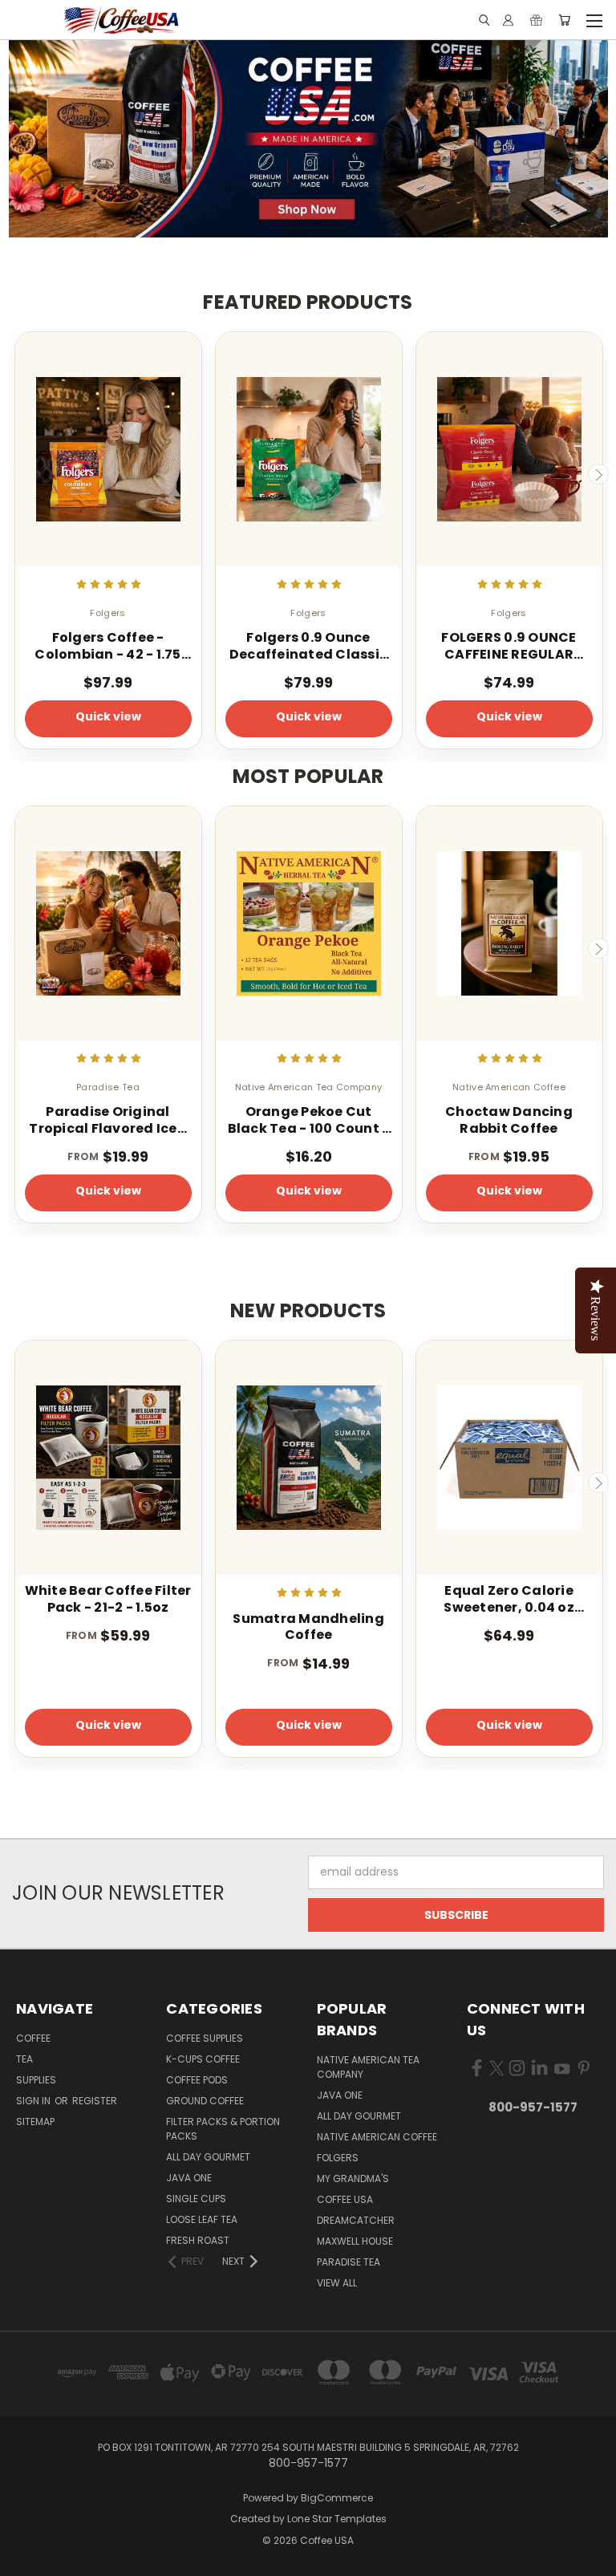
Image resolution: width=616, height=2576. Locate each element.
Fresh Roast (198, 2240)
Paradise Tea (349, 2262)
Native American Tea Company (368, 2067)
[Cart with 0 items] (564, 20)
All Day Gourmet (208, 2157)
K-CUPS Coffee (203, 2059)
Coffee (33, 2038)
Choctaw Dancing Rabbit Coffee (509, 1121)
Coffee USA (345, 2199)
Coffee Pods (197, 2080)
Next (598, 474)
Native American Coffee (377, 2137)
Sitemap (35, 2122)
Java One (189, 2178)
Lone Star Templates (337, 2519)
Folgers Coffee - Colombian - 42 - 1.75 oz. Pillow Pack (107, 647)
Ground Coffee (205, 2101)
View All (337, 2283)
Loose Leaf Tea (202, 2219)
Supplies (36, 2080)
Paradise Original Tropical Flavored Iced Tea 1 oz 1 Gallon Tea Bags (108, 1121)
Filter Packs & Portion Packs (223, 2129)
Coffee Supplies (205, 2038)
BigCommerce (337, 2498)
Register (95, 2101)
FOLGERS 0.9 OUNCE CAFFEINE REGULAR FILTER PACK (509, 647)
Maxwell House (355, 2241)
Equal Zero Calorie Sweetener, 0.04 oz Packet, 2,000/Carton (509, 1600)
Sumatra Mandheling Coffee (308, 1628)
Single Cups (196, 2199)
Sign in (34, 2101)
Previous (18, 474)
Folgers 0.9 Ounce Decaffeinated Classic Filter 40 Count (308, 647)
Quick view (108, 716)
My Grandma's (353, 2178)
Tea (24, 2059)
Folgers (338, 2158)
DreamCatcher (356, 2220)
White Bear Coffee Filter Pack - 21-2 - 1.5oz (108, 1600)
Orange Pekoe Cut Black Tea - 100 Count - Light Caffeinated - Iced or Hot (309, 1121)
